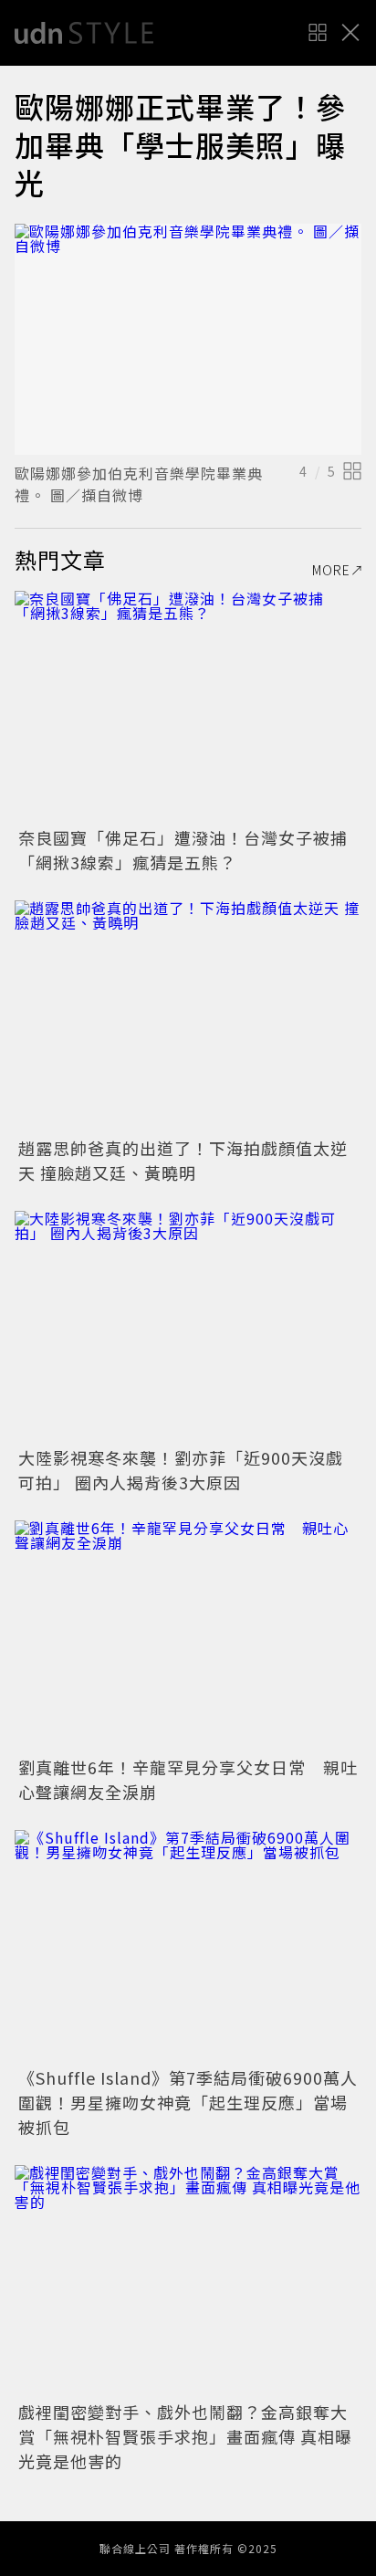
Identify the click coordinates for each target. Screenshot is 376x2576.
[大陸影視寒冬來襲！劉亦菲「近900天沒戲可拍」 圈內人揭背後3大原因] (188, 1326)
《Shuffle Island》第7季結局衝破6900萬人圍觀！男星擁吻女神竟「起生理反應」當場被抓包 (188, 2102)
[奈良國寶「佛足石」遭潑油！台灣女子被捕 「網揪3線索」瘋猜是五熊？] (188, 706)
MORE (331, 570)
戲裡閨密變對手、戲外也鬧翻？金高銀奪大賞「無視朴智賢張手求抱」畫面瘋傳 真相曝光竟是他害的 (185, 2436)
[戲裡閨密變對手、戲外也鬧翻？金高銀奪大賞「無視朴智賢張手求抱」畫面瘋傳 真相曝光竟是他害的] (188, 2281)
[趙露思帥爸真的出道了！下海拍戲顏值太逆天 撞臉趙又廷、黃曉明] (188, 1016)
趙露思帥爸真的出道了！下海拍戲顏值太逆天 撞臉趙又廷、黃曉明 (183, 1160)
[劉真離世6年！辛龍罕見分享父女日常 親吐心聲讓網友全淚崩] (188, 1636)
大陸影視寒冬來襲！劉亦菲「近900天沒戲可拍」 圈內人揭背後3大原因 (181, 1470)
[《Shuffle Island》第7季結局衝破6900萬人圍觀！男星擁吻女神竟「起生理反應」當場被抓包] (188, 1945)
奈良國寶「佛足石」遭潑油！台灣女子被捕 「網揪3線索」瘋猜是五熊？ (192, 850)
